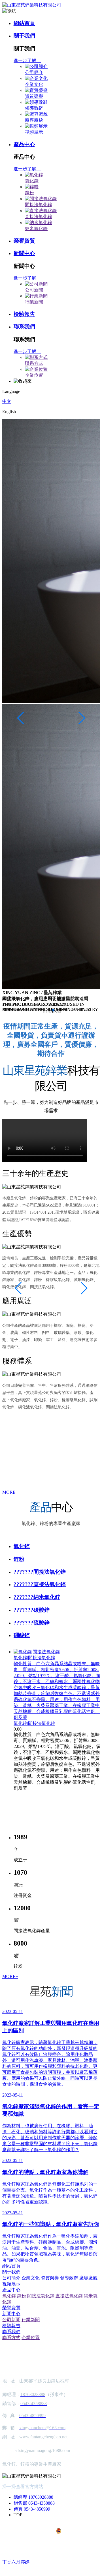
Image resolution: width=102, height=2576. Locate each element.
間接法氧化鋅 (39, 205)
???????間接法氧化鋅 (40, 1572)
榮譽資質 (24, 241)
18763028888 (41, 2497)
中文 (7, 401)
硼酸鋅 (22, 1635)
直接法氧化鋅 (39, 217)
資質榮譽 (34, 96)
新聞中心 (24, 253)
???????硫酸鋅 (32, 1623)
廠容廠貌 (34, 120)
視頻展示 (34, 132)
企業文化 (34, 84)
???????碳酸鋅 (32, 1610)
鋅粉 (29, 193)
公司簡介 (34, 72)
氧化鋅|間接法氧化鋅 (34, 1723)
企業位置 (34, 375)
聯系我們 (24, 327)
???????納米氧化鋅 (37, 1597)
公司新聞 (34, 290)
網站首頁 (24, 23)
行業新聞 (34, 302)
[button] (44, 1010)
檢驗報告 (24, 314)
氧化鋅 (32, 181)
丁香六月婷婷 (16, 2562)
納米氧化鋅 (36, 228)
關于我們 (24, 36)
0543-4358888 (42, 2503)
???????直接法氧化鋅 (40, 1584)
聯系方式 (34, 363)
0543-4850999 (37, 2509)
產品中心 (24, 144)
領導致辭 (34, 108)
